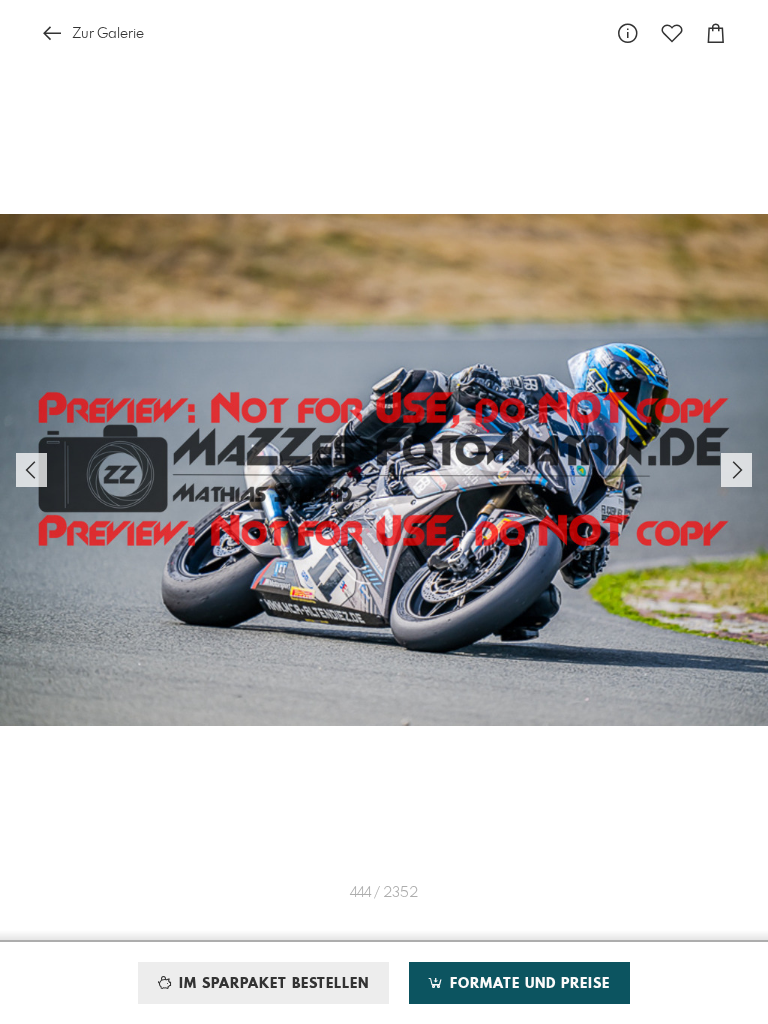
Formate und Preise (527, 984)
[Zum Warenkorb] (716, 33)
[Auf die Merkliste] (672, 33)
